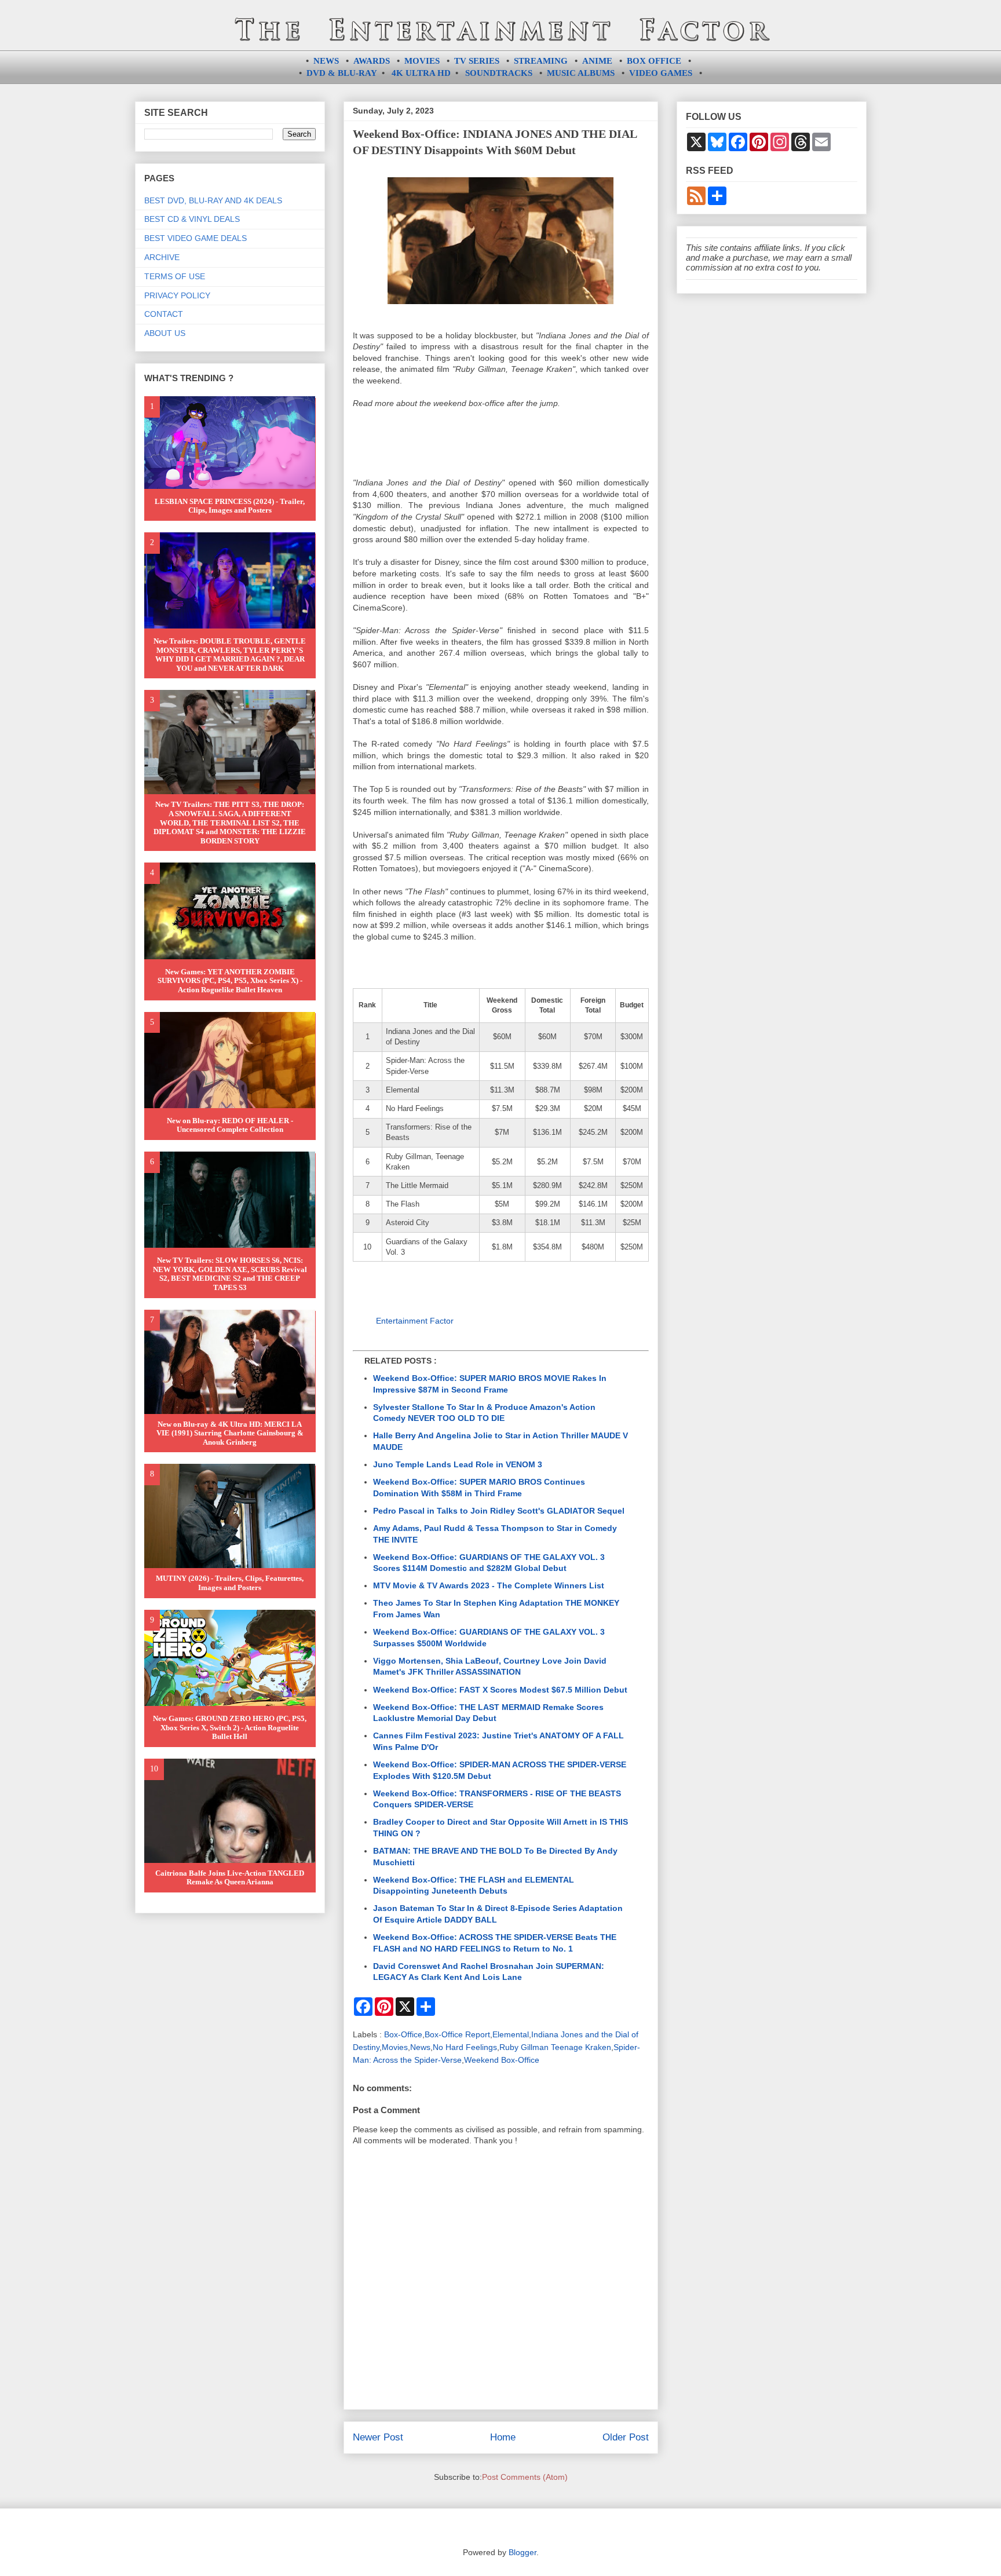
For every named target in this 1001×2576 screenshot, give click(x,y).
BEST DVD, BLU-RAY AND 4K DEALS (213, 200)
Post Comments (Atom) (525, 2477)
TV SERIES (477, 61)
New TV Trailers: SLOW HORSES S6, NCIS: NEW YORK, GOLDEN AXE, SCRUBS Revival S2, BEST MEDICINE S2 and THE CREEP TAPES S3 (230, 1274)
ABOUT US (165, 333)
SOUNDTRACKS (499, 73)
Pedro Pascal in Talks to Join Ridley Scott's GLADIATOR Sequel (499, 1511)
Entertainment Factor (415, 1321)
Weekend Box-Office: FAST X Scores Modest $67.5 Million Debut (500, 1690)
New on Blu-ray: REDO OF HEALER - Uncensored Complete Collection (230, 1125)
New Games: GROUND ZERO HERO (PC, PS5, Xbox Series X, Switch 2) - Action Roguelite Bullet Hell (230, 1727)
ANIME (597, 61)
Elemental (511, 2034)
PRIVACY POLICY (177, 295)
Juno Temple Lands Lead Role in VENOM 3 (458, 1464)
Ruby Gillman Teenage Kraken (555, 2047)
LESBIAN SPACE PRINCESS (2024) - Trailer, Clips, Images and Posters (230, 506)
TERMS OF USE (175, 276)
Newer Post (378, 2437)
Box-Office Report (457, 2034)
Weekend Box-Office (502, 2060)
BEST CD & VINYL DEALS (192, 219)
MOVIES (422, 61)
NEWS (326, 61)
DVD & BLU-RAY (342, 73)
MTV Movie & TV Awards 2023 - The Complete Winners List (489, 1585)
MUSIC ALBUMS (581, 73)
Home (503, 2437)
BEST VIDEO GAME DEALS (196, 238)
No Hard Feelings (465, 2047)
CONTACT (164, 314)
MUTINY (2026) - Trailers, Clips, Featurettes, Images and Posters (230, 1583)
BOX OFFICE (654, 61)
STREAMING (541, 61)
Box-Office (403, 2034)
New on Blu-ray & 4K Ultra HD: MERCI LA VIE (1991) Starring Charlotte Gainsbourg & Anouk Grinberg (230, 1433)
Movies (395, 2047)
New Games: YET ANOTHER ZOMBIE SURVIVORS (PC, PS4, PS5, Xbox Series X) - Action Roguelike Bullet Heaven (230, 981)
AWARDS (372, 61)
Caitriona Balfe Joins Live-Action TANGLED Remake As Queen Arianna (230, 1878)
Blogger (523, 2552)
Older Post (626, 2437)
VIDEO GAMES (661, 73)
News (420, 2047)
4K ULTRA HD (421, 73)
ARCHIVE (162, 257)
